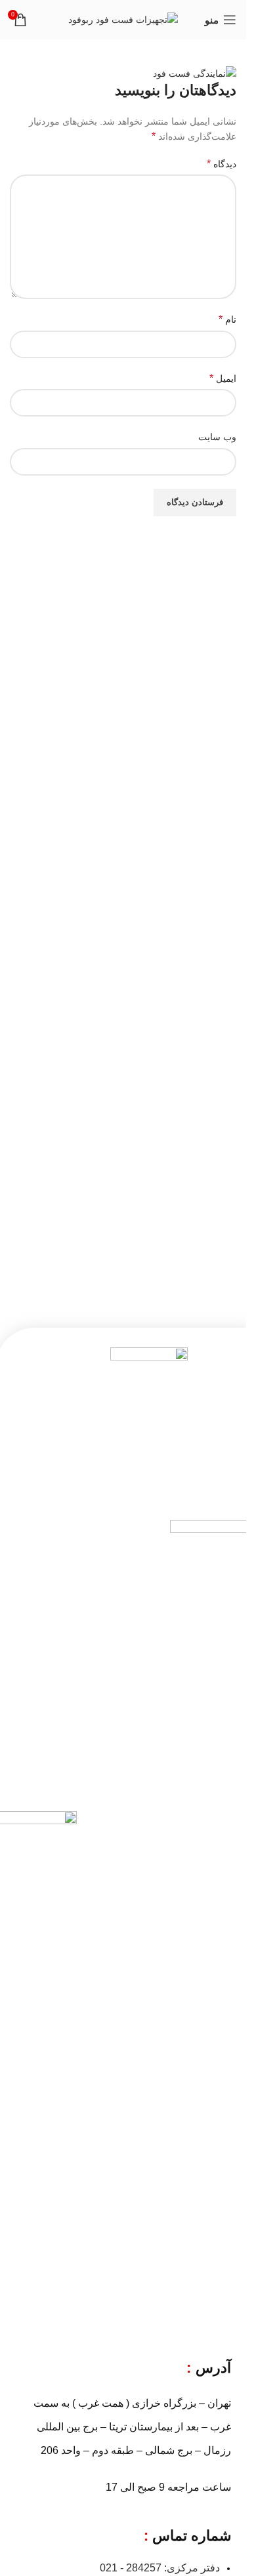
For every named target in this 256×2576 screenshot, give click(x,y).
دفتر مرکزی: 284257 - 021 (160, 2568)
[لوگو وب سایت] (123, 19)
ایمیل (223, 378)
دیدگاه (222, 164)
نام (227, 319)
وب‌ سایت (217, 437)
